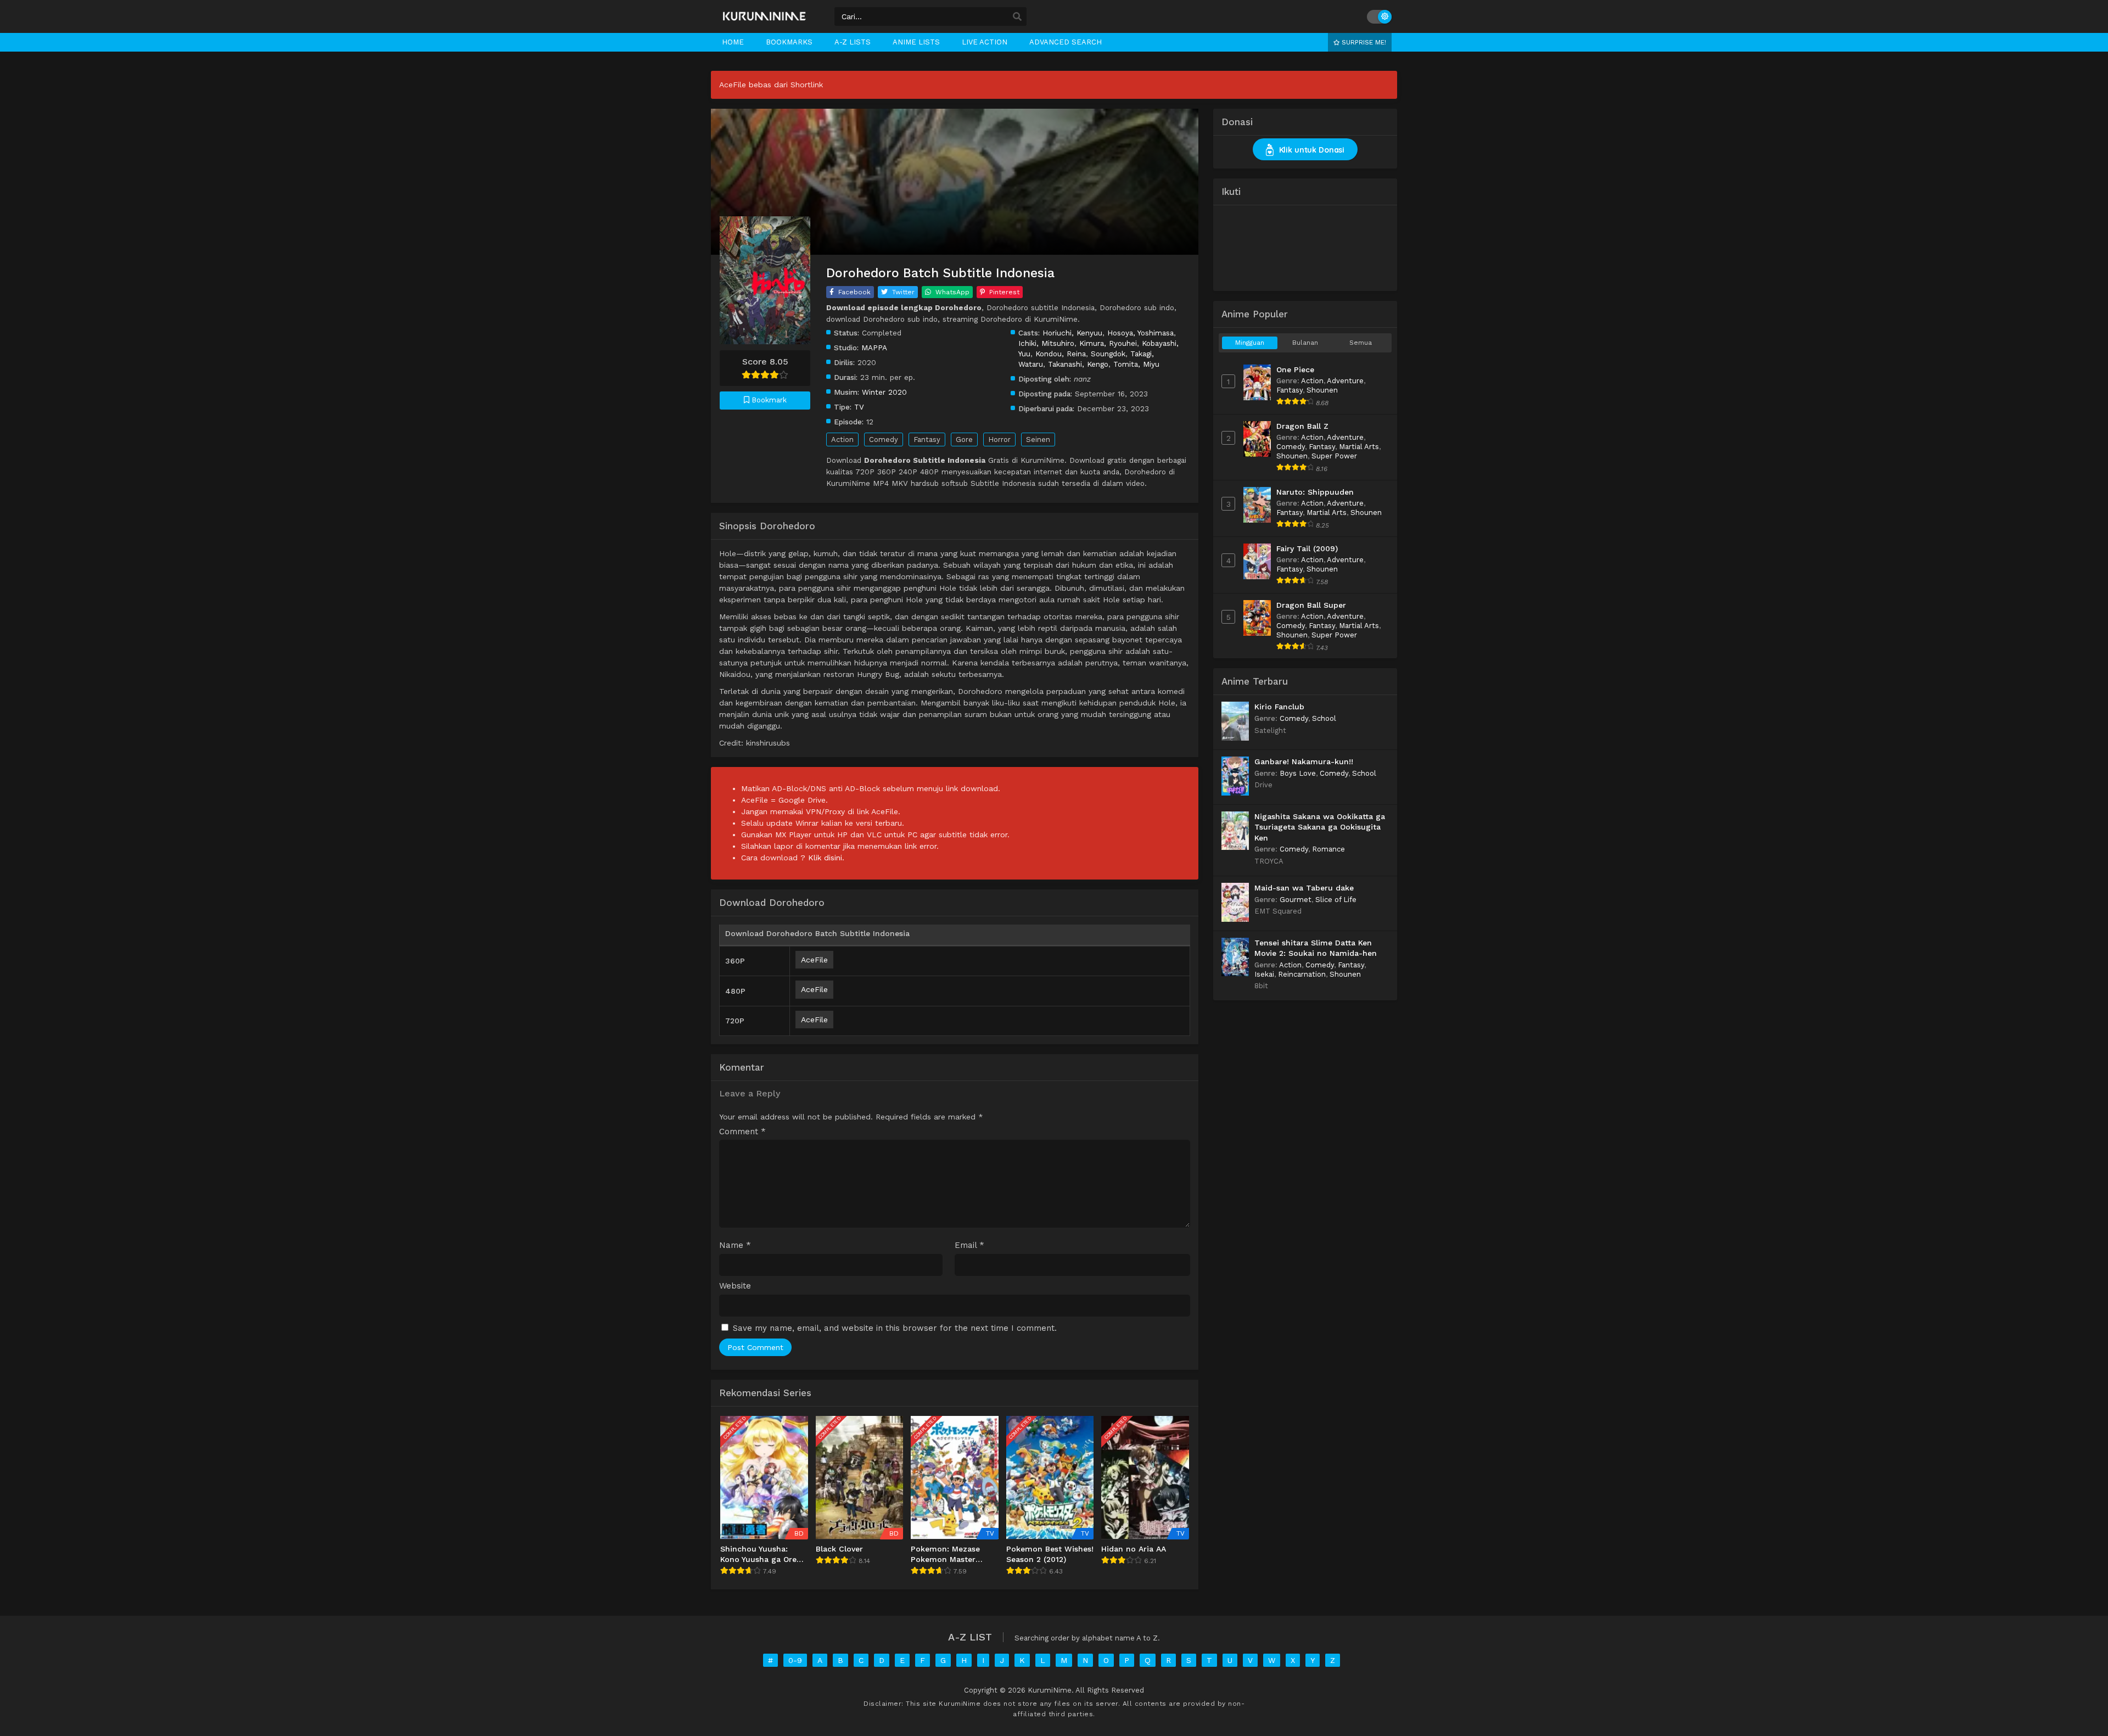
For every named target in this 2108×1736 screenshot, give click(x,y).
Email (969, 1245)
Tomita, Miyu (1136, 364)
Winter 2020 (884, 392)
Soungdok (1108, 354)
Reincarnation (1302, 974)
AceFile (814, 960)
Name (735, 1245)
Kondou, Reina (1061, 354)
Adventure (1345, 381)
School (1324, 718)
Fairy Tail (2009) (1307, 548)
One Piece (1295, 369)
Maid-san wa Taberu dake (1304, 888)
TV (859, 407)
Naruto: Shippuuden (1315, 492)
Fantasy (927, 439)
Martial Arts (1359, 447)
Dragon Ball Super (1311, 605)
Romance (1328, 849)
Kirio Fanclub (1279, 707)
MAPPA (874, 348)
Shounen (1322, 390)
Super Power (1334, 456)
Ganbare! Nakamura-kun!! (1304, 761)
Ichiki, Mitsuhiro (1046, 343)
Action (842, 439)
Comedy (884, 439)
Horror (999, 439)
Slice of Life (1336, 900)
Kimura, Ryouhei (1108, 343)
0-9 (795, 1660)
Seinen (1038, 439)
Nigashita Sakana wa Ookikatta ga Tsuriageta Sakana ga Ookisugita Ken (1320, 827)
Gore (964, 439)
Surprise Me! (1363, 42)
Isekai (1264, 974)
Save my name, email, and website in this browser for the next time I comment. (895, 1328)
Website (735, 1286)
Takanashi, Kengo (1078, 364)
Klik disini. (826, 858)
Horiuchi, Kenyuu (1072, 333)
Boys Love (1298, 773)
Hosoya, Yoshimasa (1140, 333)
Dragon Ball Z (1302, 426)
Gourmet (1296, 900)
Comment (742, 1132)
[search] (1017, 17)
